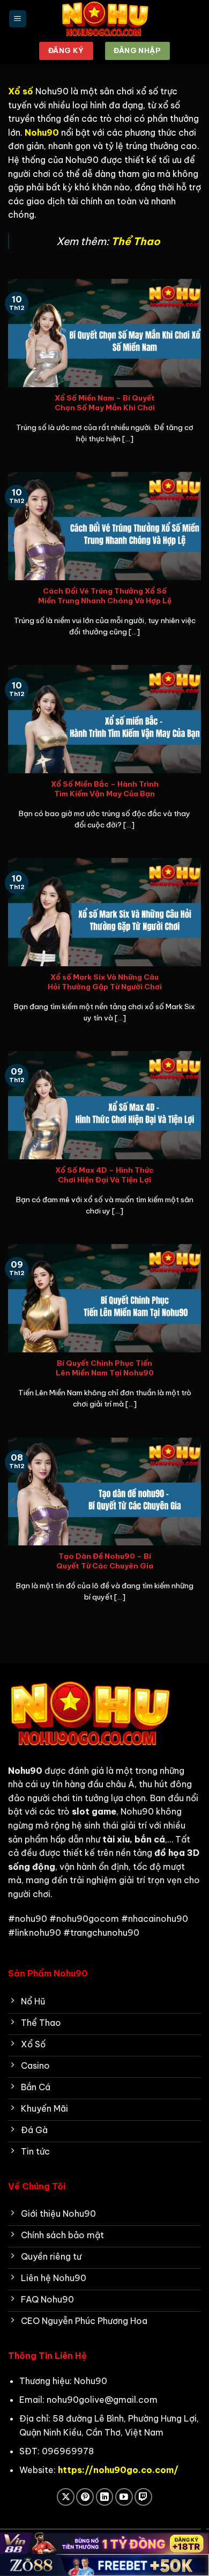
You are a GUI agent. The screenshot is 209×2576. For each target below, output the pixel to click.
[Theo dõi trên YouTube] (124, 2497)
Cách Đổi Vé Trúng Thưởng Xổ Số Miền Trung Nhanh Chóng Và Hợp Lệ (105, 596)
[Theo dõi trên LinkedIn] (105, 2497)
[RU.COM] (104, 19)
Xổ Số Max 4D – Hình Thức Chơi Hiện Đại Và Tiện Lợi (104, 1175)
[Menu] (18, 19)
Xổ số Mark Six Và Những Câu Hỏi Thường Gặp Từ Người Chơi (105, 982)
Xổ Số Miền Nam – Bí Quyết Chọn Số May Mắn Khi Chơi (105, 403)
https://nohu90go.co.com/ (118, 2470)
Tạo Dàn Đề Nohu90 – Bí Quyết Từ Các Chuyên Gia (105, 1561)
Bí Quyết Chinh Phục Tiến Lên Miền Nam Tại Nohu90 (105, 1368)
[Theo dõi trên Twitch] (143, 2497)
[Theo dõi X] (66, 2497)
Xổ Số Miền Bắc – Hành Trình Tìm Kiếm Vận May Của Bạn (105, 789)
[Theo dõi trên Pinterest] (85, 2497)
